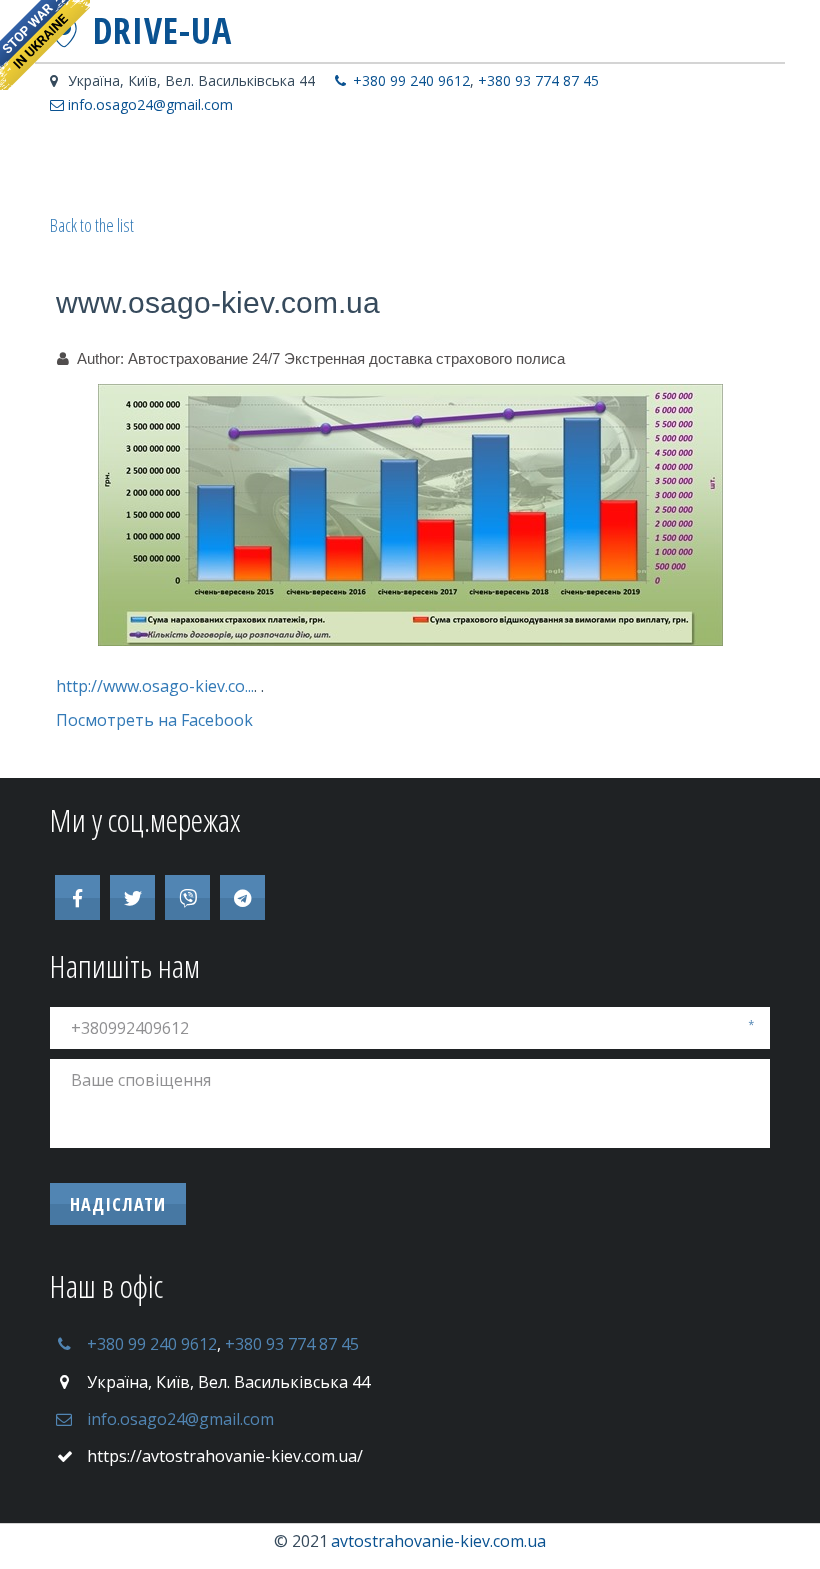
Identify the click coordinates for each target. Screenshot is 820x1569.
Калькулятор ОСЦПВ (395, 162)
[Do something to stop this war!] (45, 45)
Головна (92, 162)
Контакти (181, 162)
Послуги (537, 162)
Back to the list (92, 225)
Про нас (268, 162)
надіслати (118, 1204)
